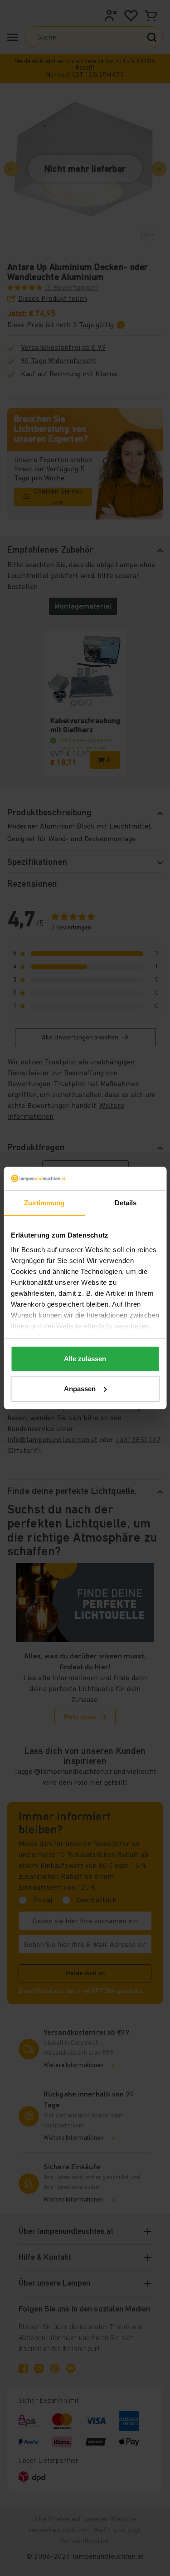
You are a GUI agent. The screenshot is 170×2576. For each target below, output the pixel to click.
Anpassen (80, 1389)
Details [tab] (126, 1203)
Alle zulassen (85, 1359)
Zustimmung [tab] (44, 1203)
